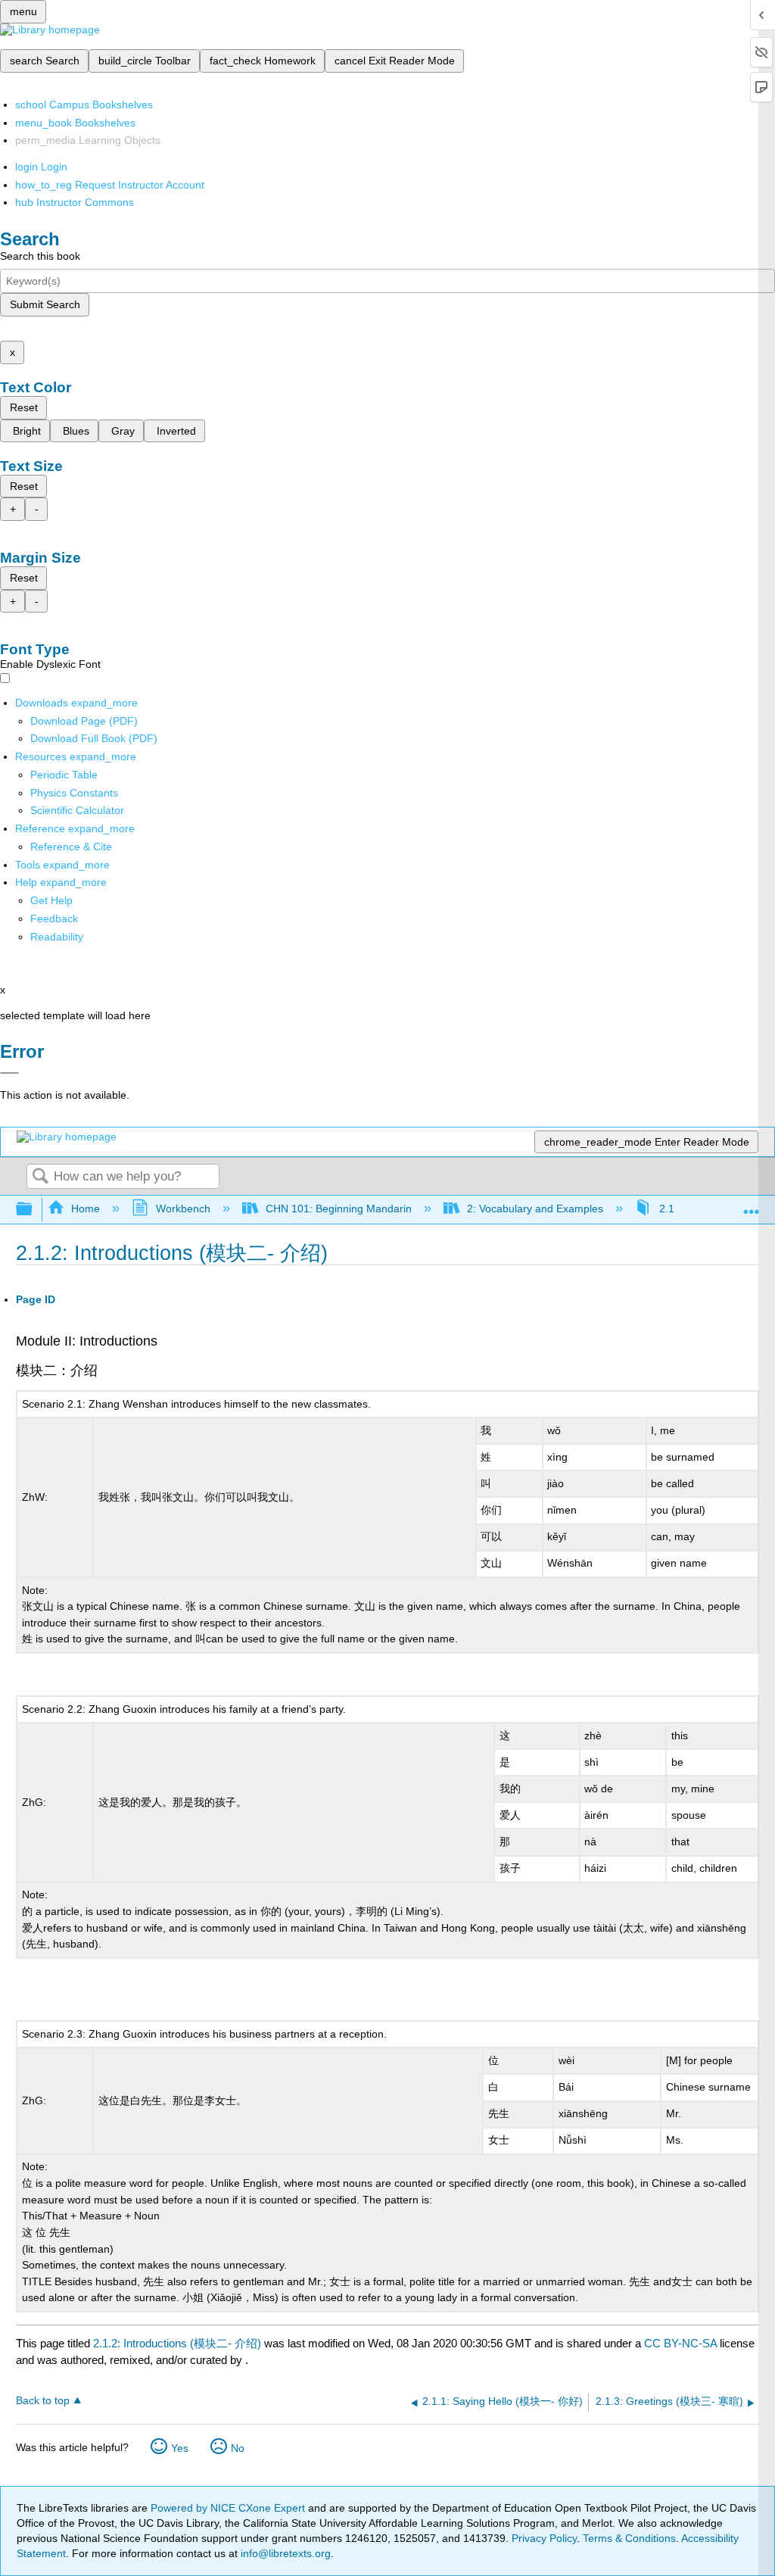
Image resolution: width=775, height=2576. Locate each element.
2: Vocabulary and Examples (535, 1208)
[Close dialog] (9, 1073)
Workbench (183, 1208)
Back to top (43, 2401)
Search (40, 1177)
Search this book (40, 256)
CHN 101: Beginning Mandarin (339, 1208)
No (238, 2448)
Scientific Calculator (77, 810)
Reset (24, 407)
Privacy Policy (544, 2538)
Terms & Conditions (629, 2538)
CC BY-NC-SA (682, 2343)
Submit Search (45, 304)
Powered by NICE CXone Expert (229, 2508)
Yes (180, 2448)
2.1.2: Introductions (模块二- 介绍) (177, 2343)
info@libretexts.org (284, 2553)
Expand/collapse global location (752, 1205)
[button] (54, 918)
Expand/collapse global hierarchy (34, 1210)
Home (86, 1208)
